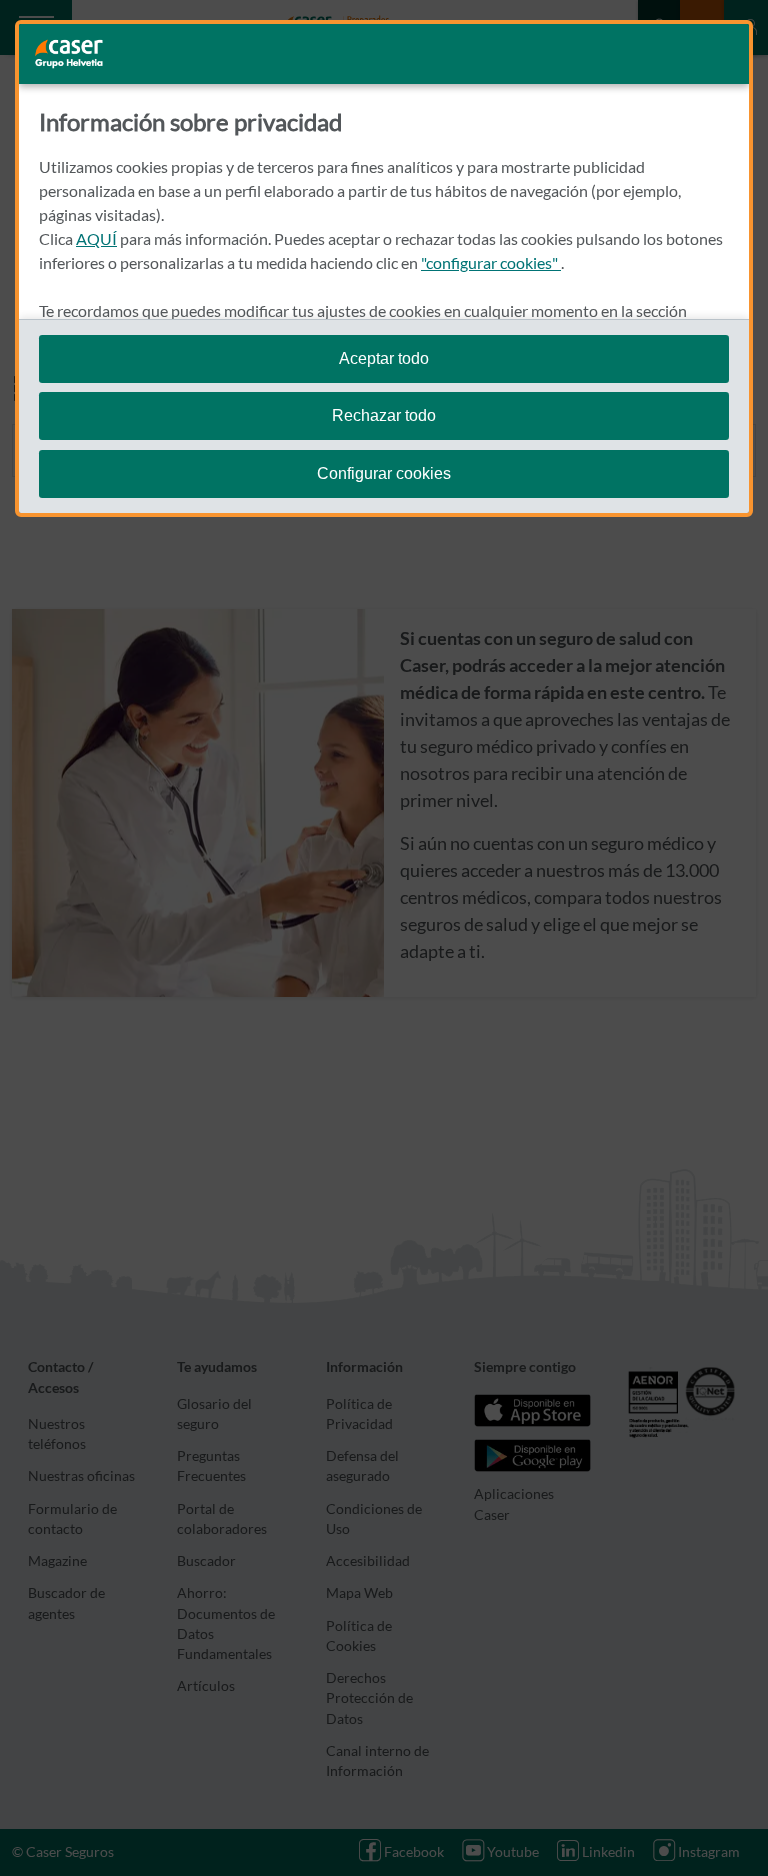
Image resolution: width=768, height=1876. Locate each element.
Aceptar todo (384, 358)
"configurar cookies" (491, 262)
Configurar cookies (384, 473)
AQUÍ (96, 238)
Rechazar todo (384, 415)
